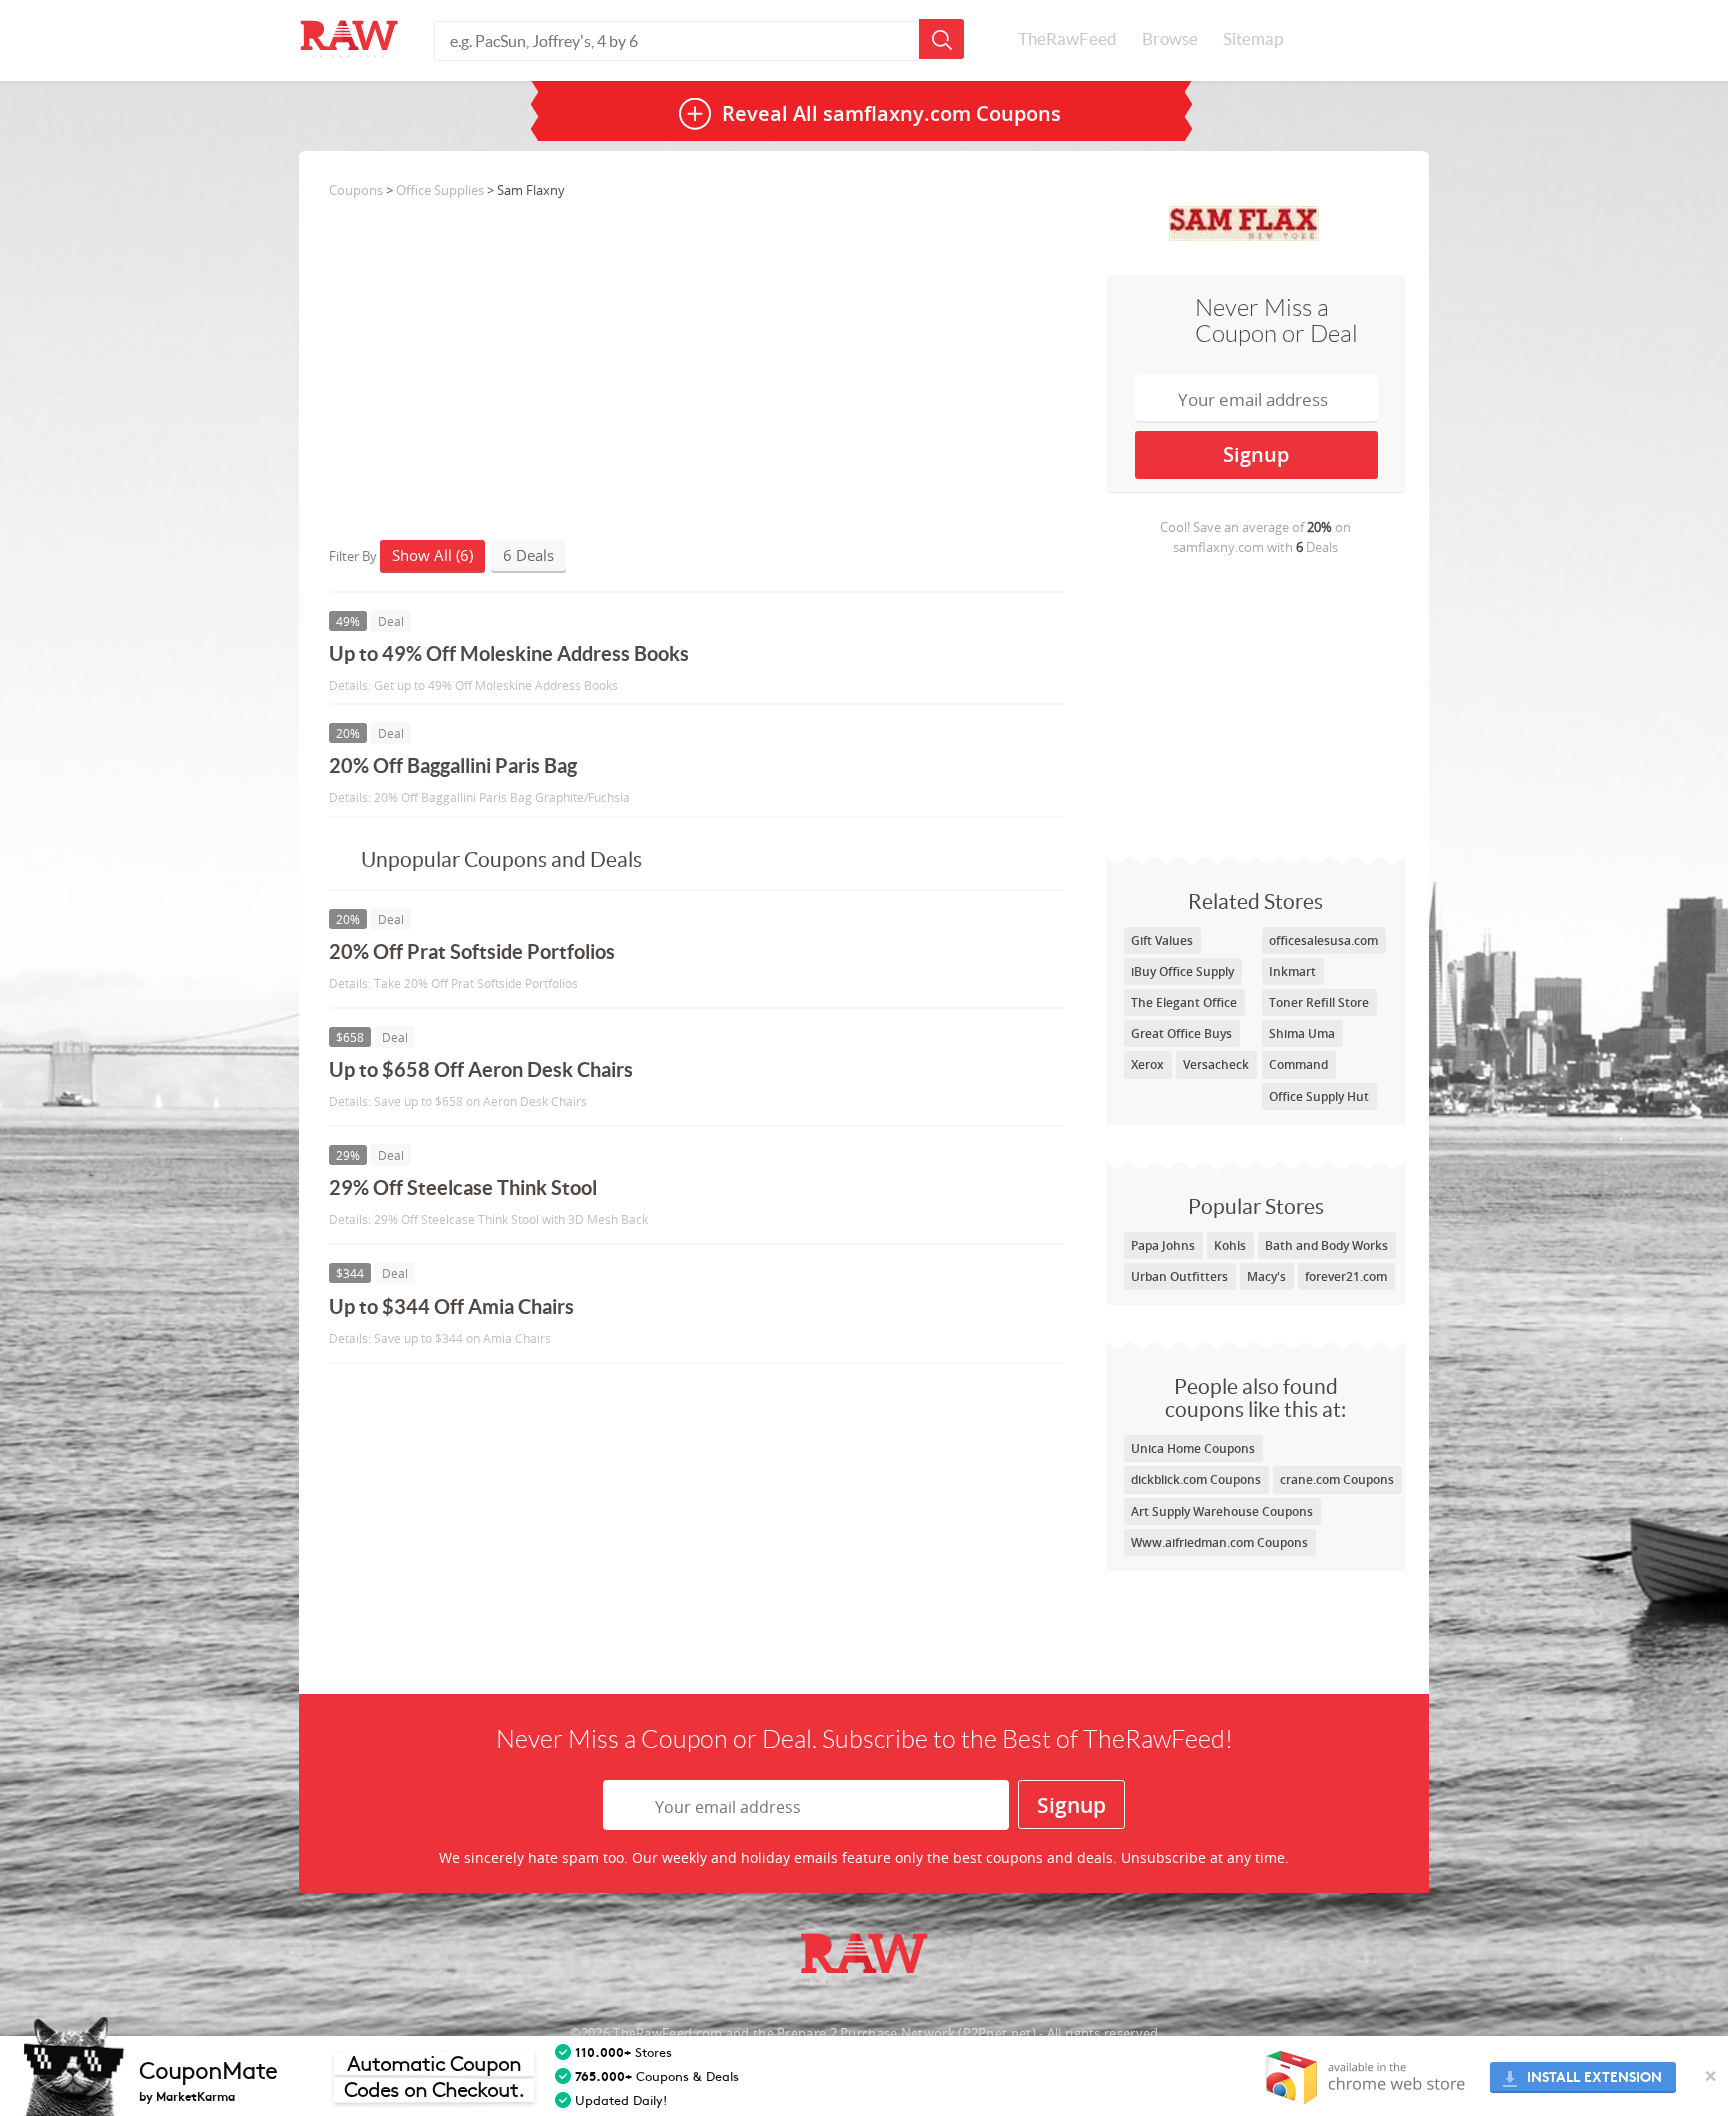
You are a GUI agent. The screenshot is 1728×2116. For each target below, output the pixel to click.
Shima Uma (1302, 1033)
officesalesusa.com (1323, 940)
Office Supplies (440, 190)
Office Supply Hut (1319, 1096)
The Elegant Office (1184, 1002)
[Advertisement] (1256, 706)
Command (1298, 1064)
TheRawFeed (1067, 39)
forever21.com (1346, 1276)
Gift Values (1162, 940)
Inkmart (1292, 971)
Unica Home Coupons (1193, 1448)
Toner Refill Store (1319, 1002)
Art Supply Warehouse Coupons (1222, 1511)
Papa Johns (1163, 1245)
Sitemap (1253, 39)
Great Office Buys (1181, 1033)
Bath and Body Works (1326, 1245)
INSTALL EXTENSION (1594, 2077)
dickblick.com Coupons (1196, 1479)
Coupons (356, 190)
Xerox (1147, 1064)
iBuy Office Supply (1182, 971)
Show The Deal (891, 662)
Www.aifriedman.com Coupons (1219, 1542)
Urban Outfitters (1179, 1276)
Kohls (1230, 1245)
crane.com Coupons (1337, 1479)
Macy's (1266, 1276)
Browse (1170, 39)
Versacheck (1216, 1064)
